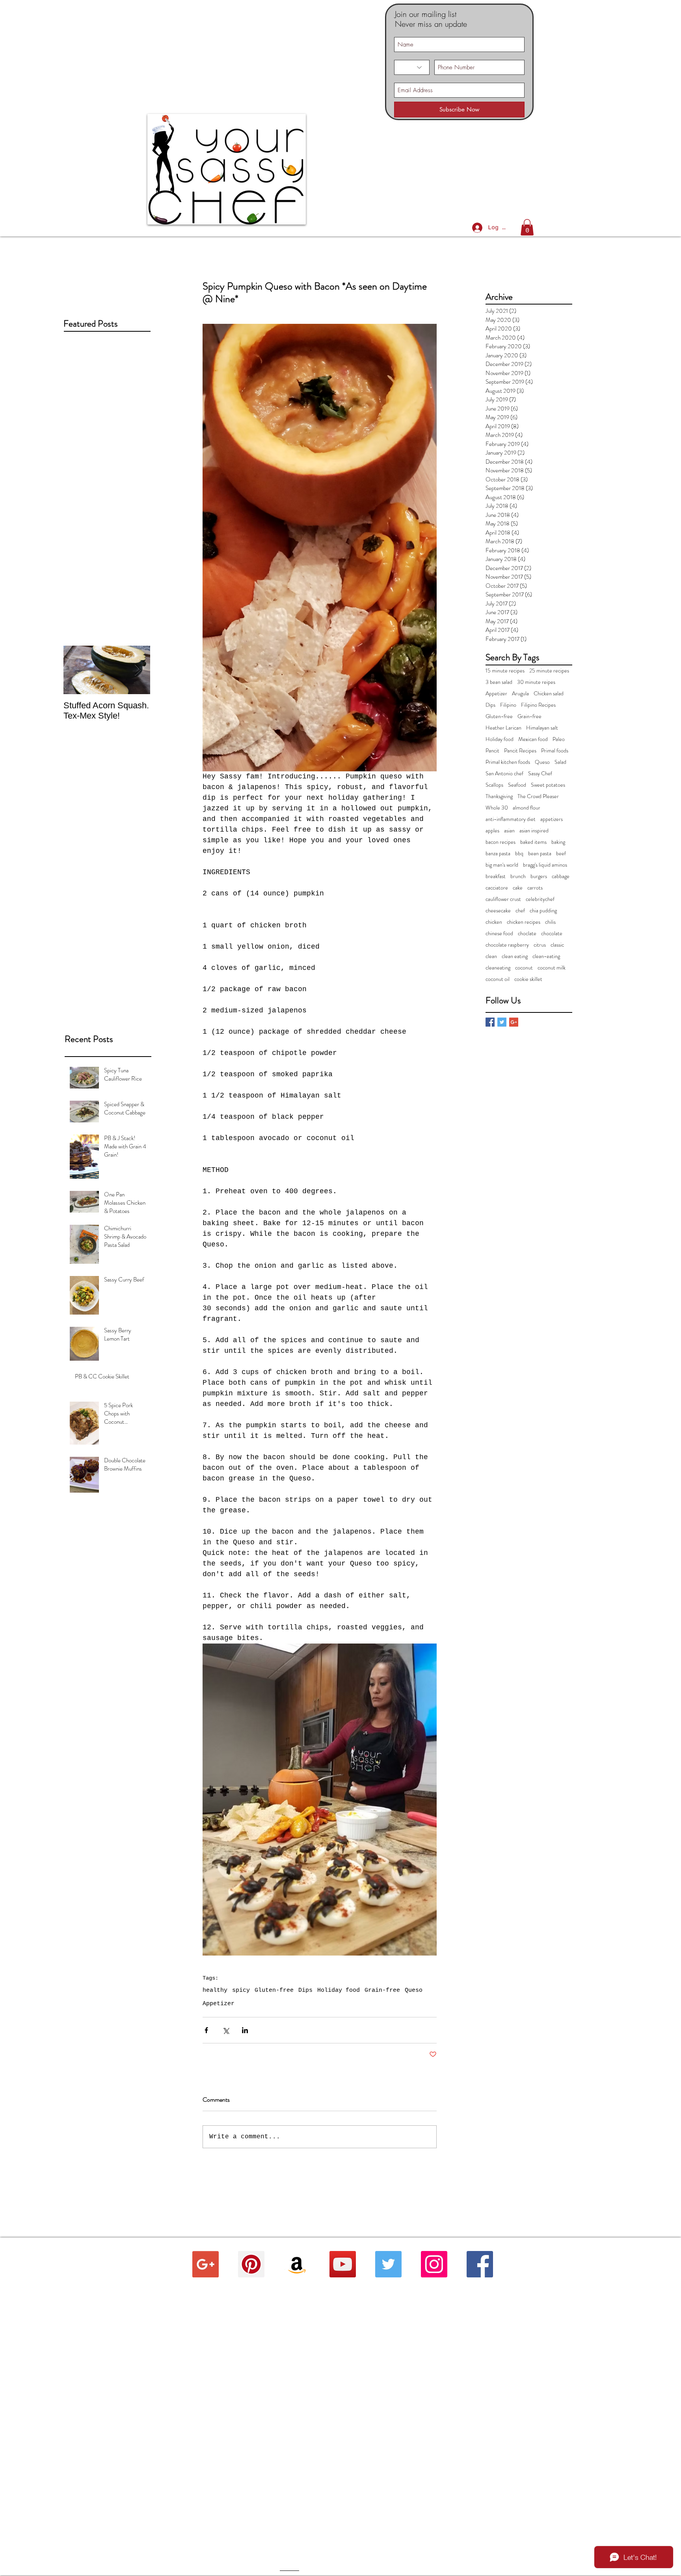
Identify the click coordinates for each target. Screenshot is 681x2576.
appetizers (552, 819)
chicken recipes (524, 922)
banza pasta (498, 853)
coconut (524, 968)
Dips (305, 1990)
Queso (414, 1990)
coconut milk (552, 968)
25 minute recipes (549, 671)
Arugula (520, 694)
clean (491, 956)
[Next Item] (138, 670)
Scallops (494, 785)
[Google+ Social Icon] (206, 2264)
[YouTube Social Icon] (343, 2264)
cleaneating (498, 968)
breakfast (496, 876)
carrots (535, 888)
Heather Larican (503, 728)
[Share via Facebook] (206, 2030)
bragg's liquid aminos (545, 865)
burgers (539, 876)
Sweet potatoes (548, 785)
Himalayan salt (542, 728)
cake (518, 888)
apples (492, 831)
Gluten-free (274, 1990)
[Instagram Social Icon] (434, 2264)
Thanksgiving (499, 796)
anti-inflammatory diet (511, 819)
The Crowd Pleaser (538, 796)
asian (509, 831)
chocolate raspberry (507, 945)
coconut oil (498, 979)
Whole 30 (497, 808)
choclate (527, 933)
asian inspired (534, 831)
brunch (518, 876)
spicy (241, 1990)
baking (558, 842)
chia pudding (543, 911)
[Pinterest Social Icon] (251, 2264)
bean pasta (540, 853)
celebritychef (540, 899)
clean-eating (546, 956)
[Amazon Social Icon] (297, 2264)
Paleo (559, 739)
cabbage (561, 876)
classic (557, 945)
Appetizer (219, 2004)
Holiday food (339, 1990)
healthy (215, 1990)
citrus (540, 945)
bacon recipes (501, 842)
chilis (550, 922)
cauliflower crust (503, 899)
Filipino (508, 705)
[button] (527, 227)
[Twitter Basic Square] (502, 1022)
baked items (533, 842)
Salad (560, 762)
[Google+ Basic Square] (514, 1022)
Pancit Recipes (520, 751)
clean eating (515, 956)
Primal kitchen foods (508, 762)
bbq (519, 853)
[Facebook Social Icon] (480, 2264)
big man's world (502, 865)
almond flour (527, 808)
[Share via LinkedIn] (245, 2030)
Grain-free (382, 1990)
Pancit (492, 751)
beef (561, 853)
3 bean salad (499, 682)
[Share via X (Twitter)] (226, 2030)
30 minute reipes (536, 682)
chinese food (499, 933)
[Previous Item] (76, 670)
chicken (494, 922)
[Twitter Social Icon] (388, 2264)
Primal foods (555, 751)
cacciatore (497, 888)
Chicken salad (549, 694)
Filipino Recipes (538, 705)
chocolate (552, 933)
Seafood (517, 785)
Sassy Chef (540, 774)
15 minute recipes (505, 671)
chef (520, 911)
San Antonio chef (504, 774)
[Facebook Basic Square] (490, 1022)
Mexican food (533, 739)
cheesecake (498, 911)
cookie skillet (528, 979)
